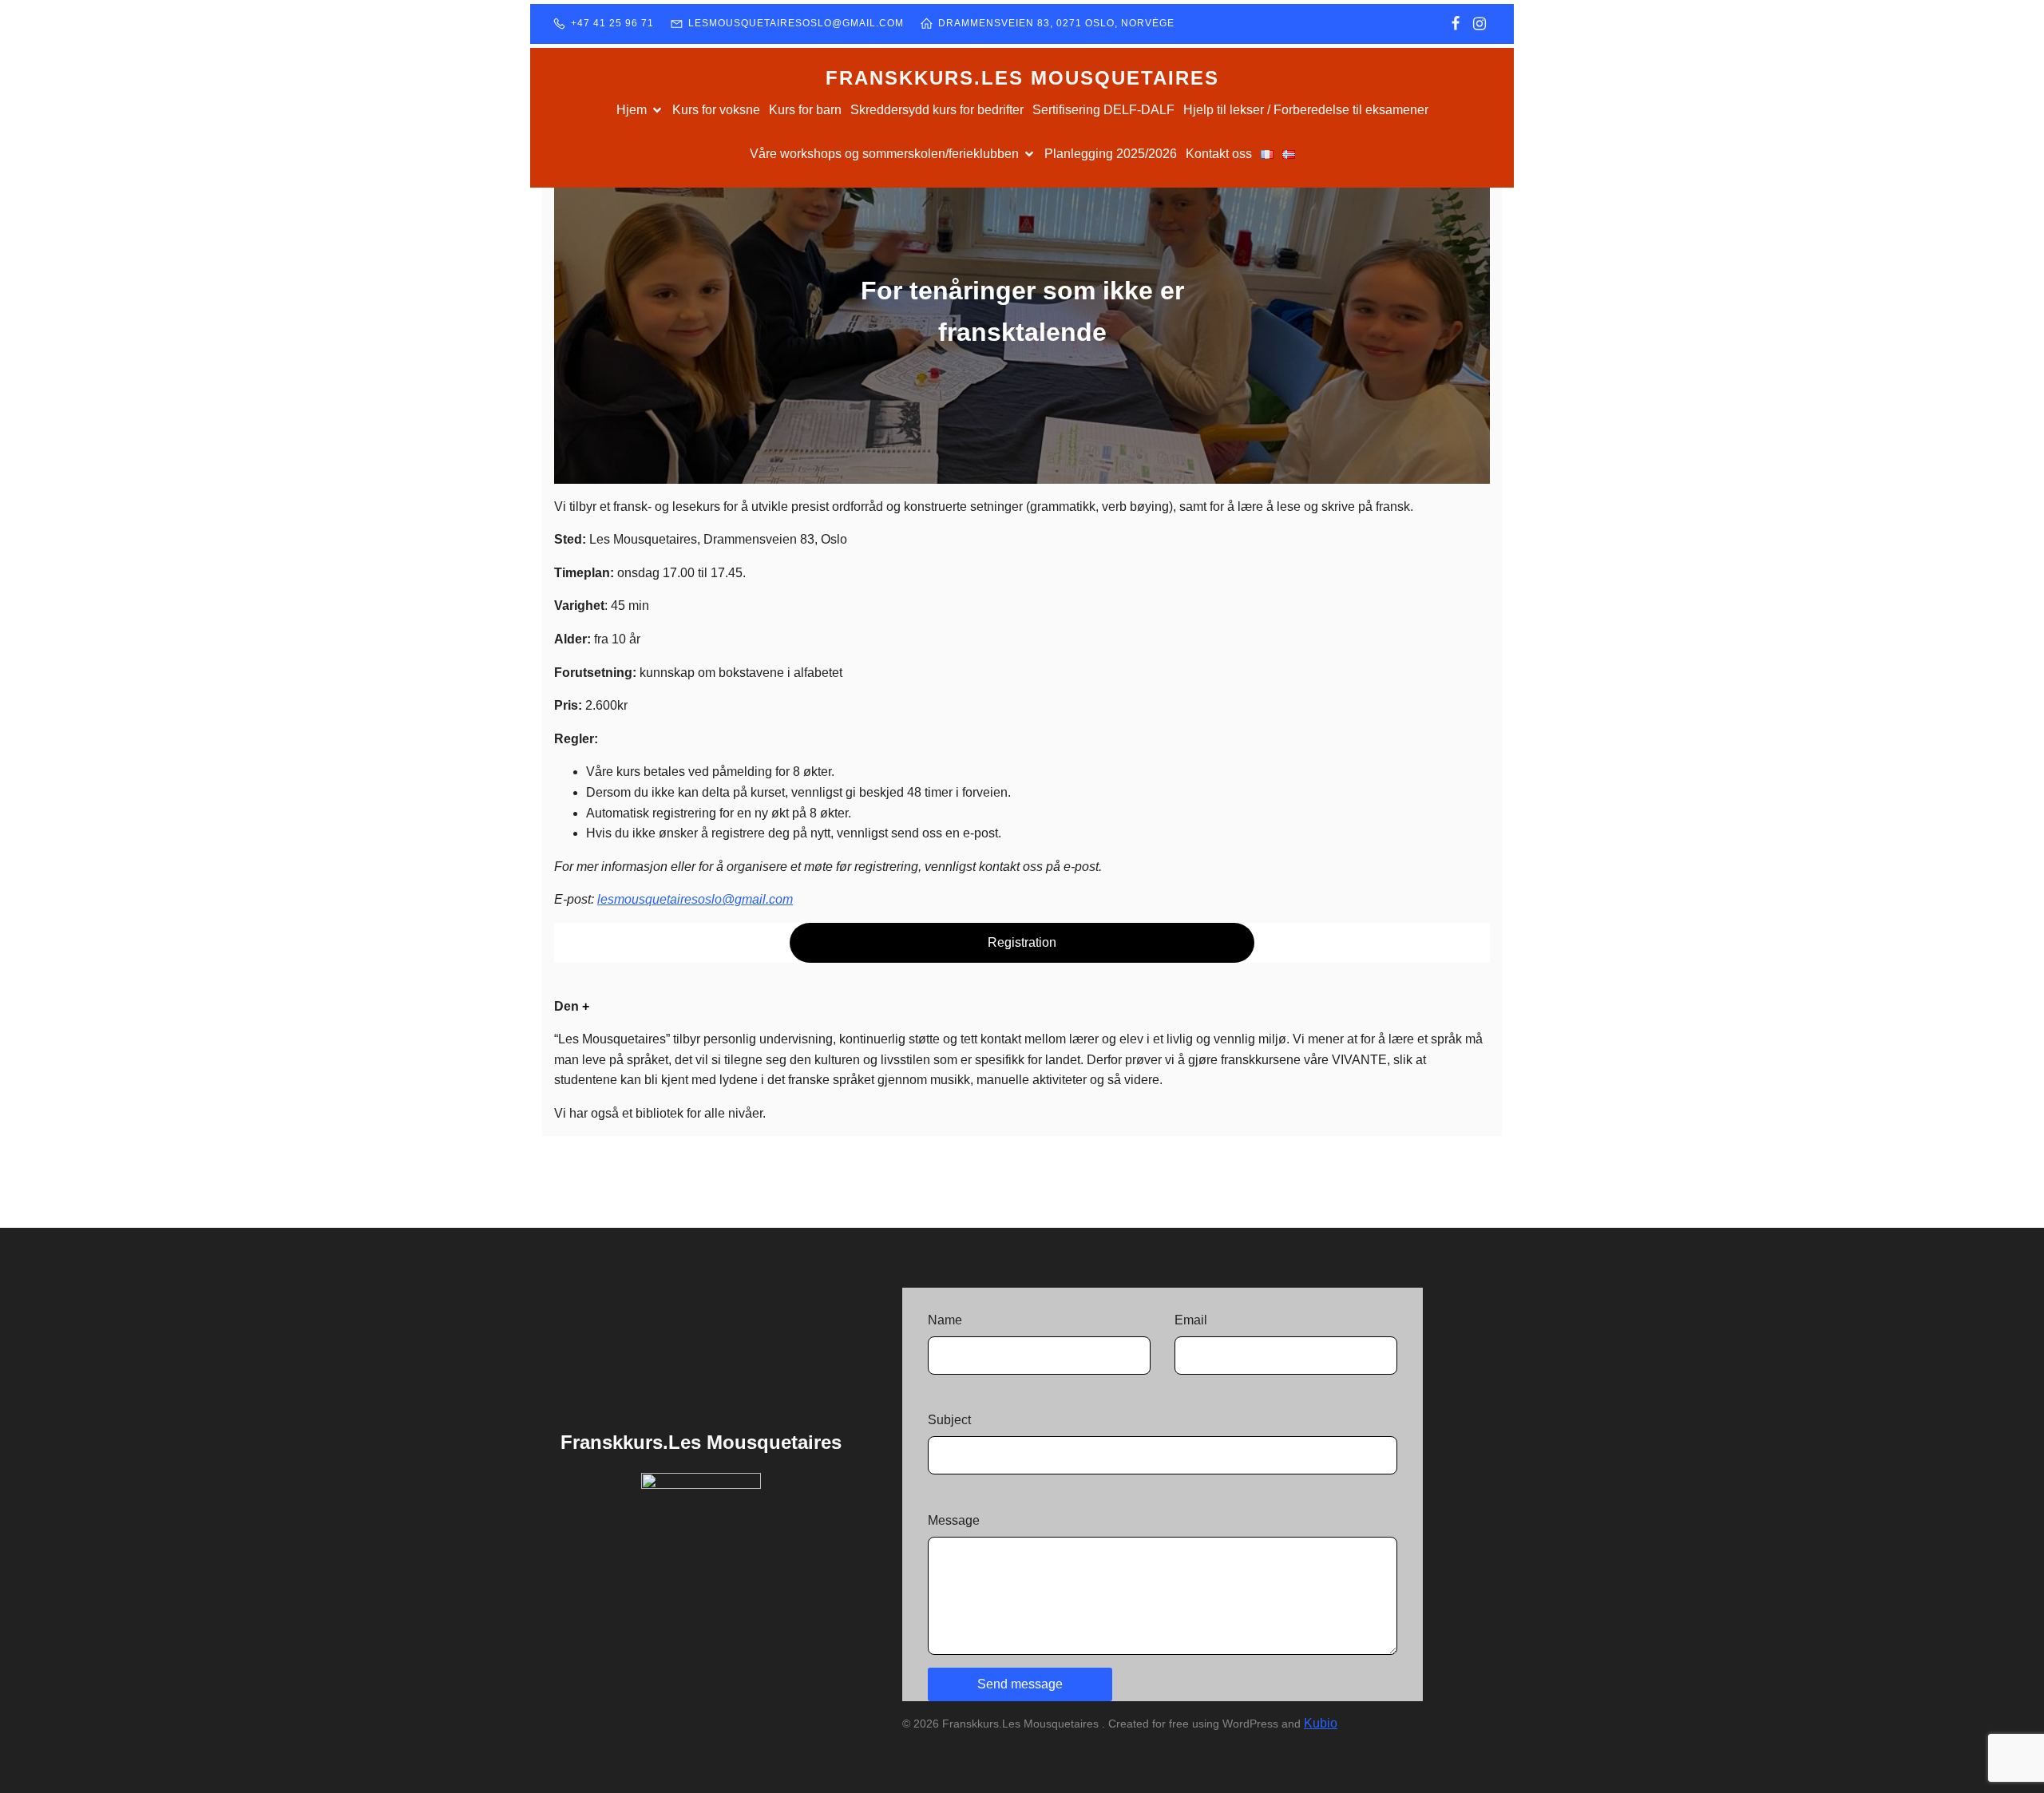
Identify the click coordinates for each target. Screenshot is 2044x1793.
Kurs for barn (805, 110)
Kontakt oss (1219, 154)
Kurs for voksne (716, 110)
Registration (1022, 942)
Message (954, 1520)
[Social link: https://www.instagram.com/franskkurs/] (1480, 24)
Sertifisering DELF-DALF (1103, 110)
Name (945, 1320)
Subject (949, 1420)
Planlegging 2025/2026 (1111, 154)
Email (1191, 1320)
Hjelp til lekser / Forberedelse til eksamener (1306, 110)
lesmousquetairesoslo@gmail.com (695, 899)
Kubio (1321, 1723)
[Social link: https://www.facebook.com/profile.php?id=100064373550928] (1456, 24)
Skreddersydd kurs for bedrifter (937, 110)
